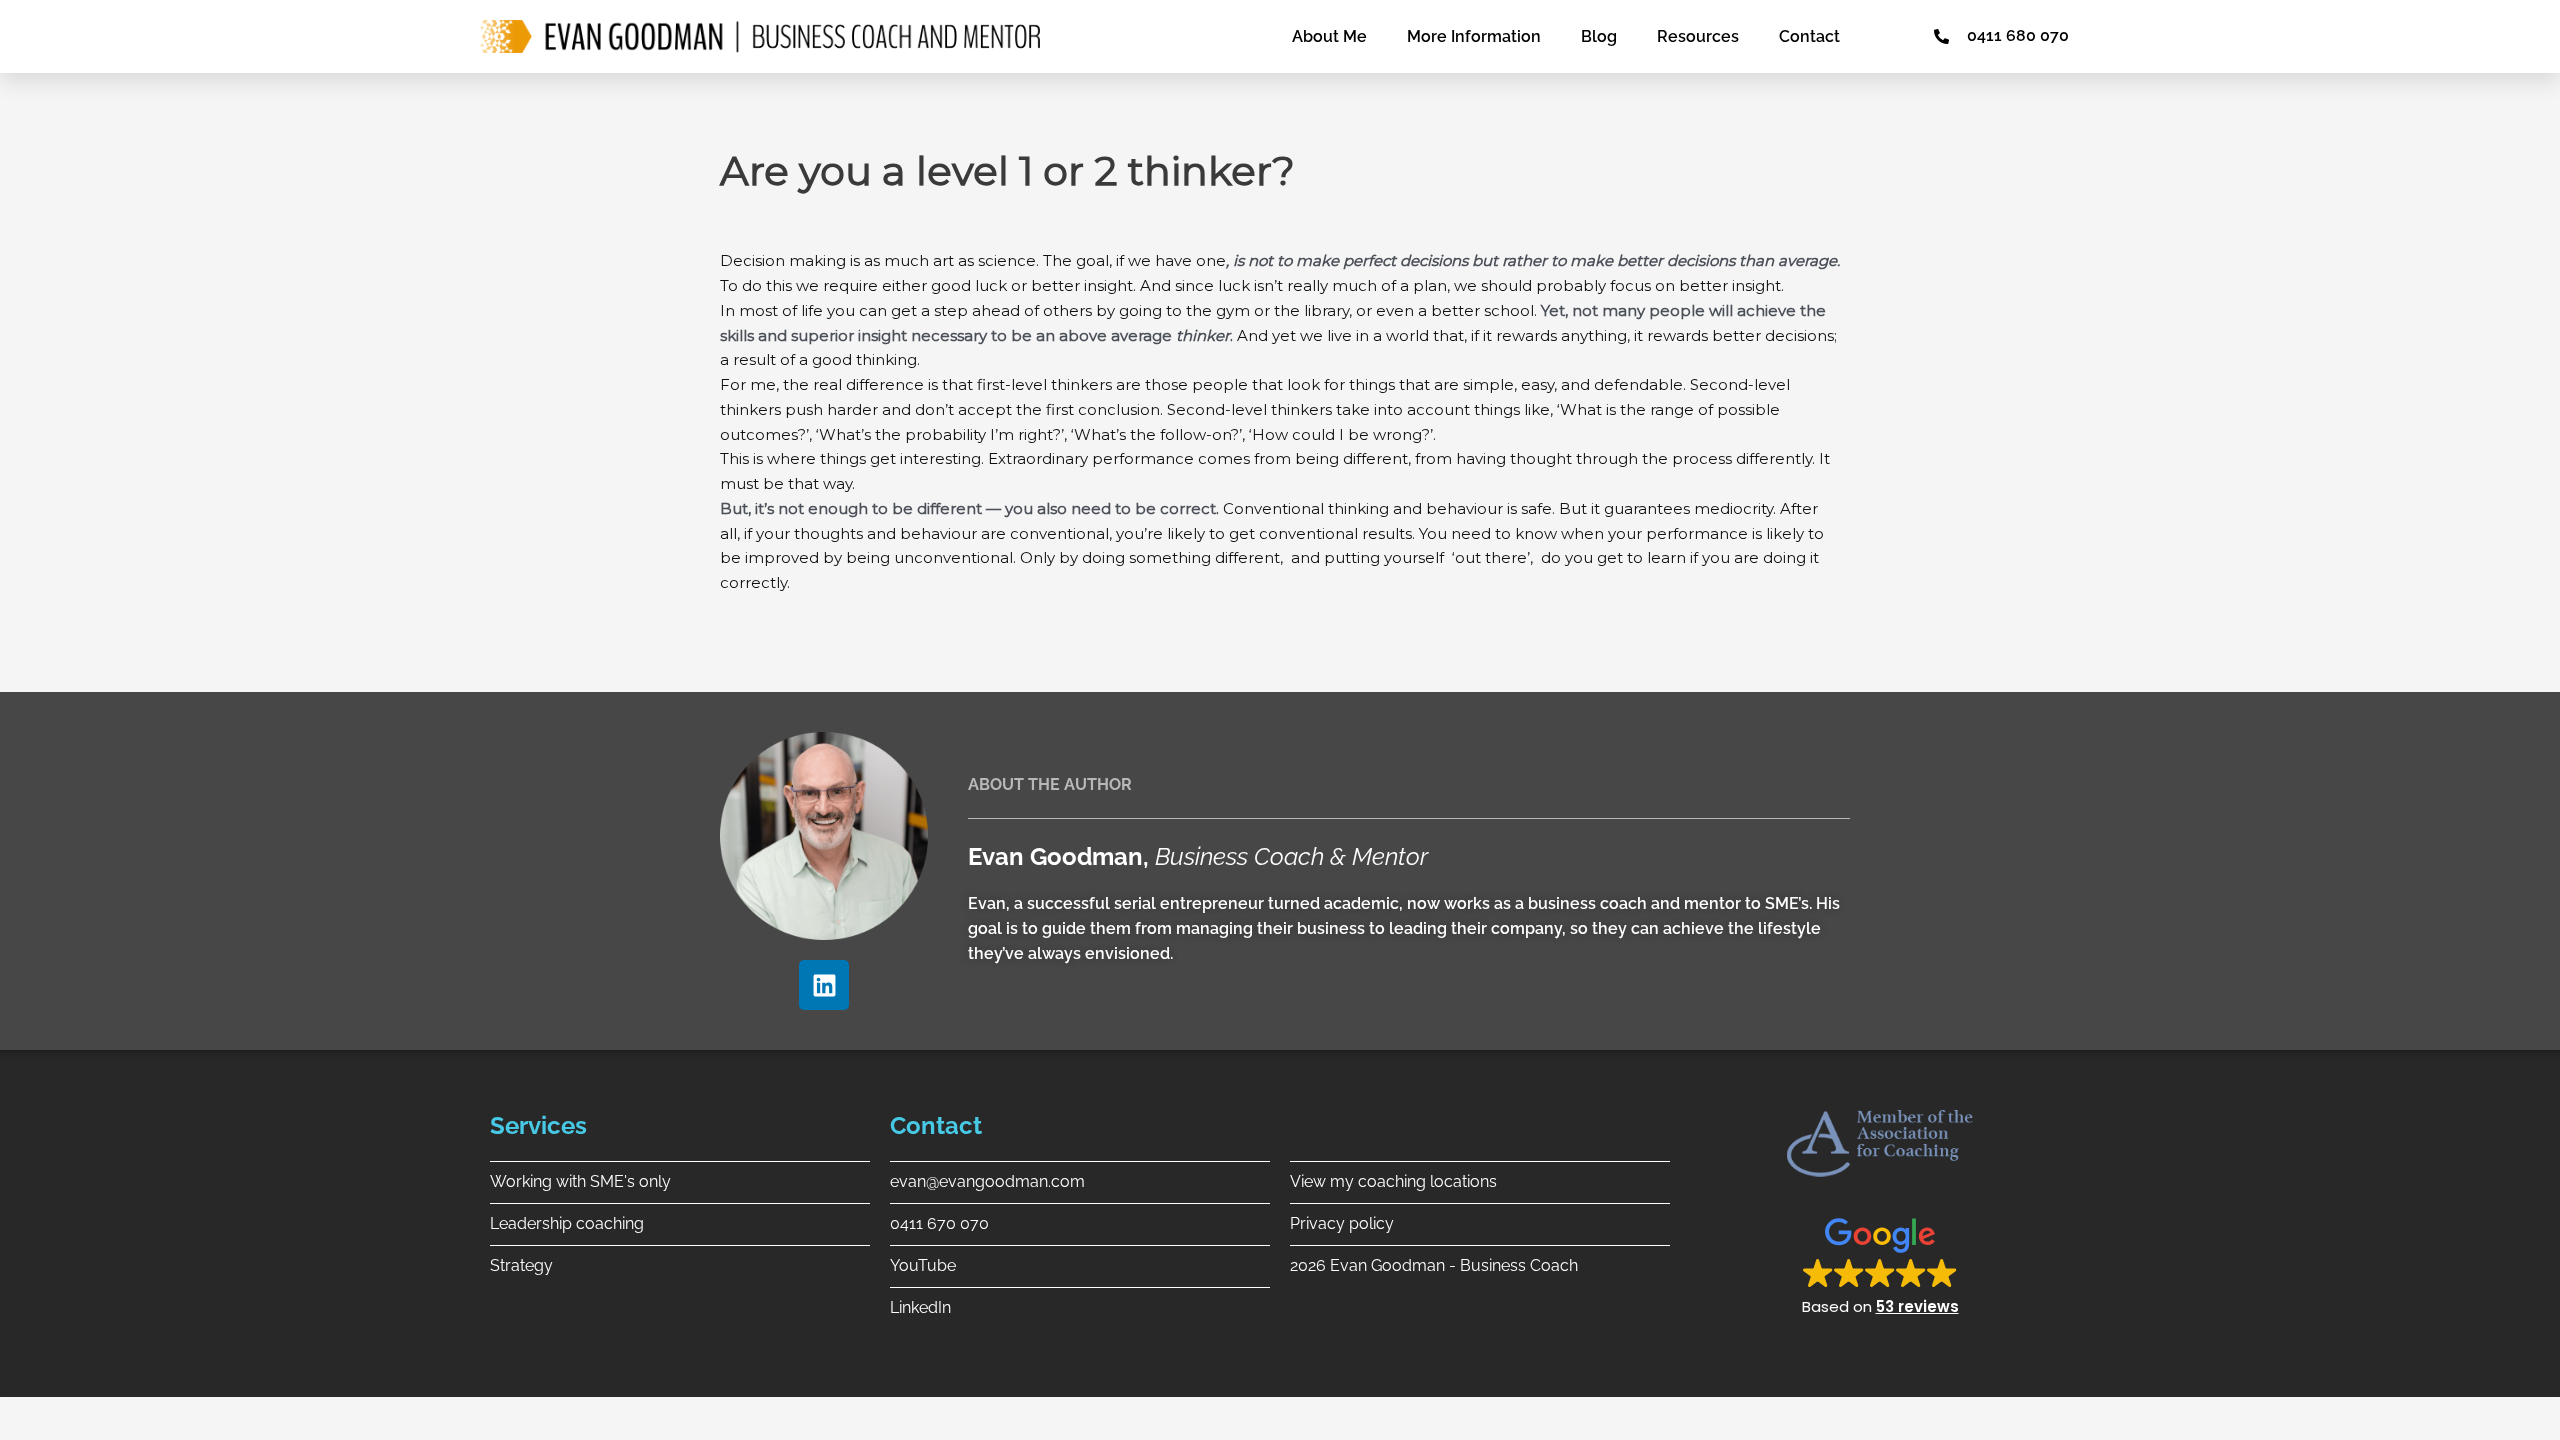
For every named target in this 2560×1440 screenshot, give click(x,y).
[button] (1880, 1265)
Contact (1809, 36)
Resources (1698, 36)
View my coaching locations (1393, 1181)
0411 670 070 (939, 1223)
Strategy (521, 1265)
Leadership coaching (567, 1223)
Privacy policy (1342, 1223)
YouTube (923, 1265)
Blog (1599, 36)
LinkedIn (920, 1307)
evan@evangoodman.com (987, 1181)
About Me (1329, 36)
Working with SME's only (580, 1181)
